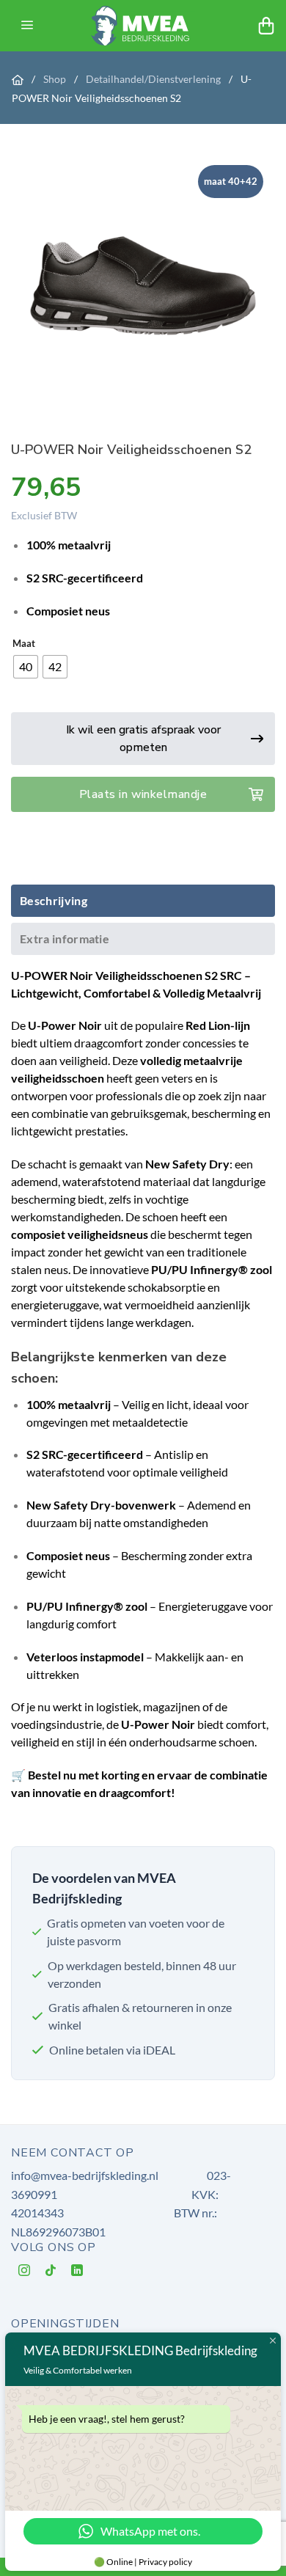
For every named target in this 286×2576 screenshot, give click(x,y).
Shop (56, 79)
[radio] (26, 667)
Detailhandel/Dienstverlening (154, 79)
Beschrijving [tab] (54, 900)
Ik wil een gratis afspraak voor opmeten (143, 739)
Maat (24, 644)
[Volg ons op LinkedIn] (77, 2273)
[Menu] (27, 26)
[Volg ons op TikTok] (51, 2273)
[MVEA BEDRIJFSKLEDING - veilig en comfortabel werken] (143, 26)
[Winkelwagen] (266, 26)
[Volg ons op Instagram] (25, 2273)
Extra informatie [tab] (65, 938)
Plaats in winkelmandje (143, 794)
